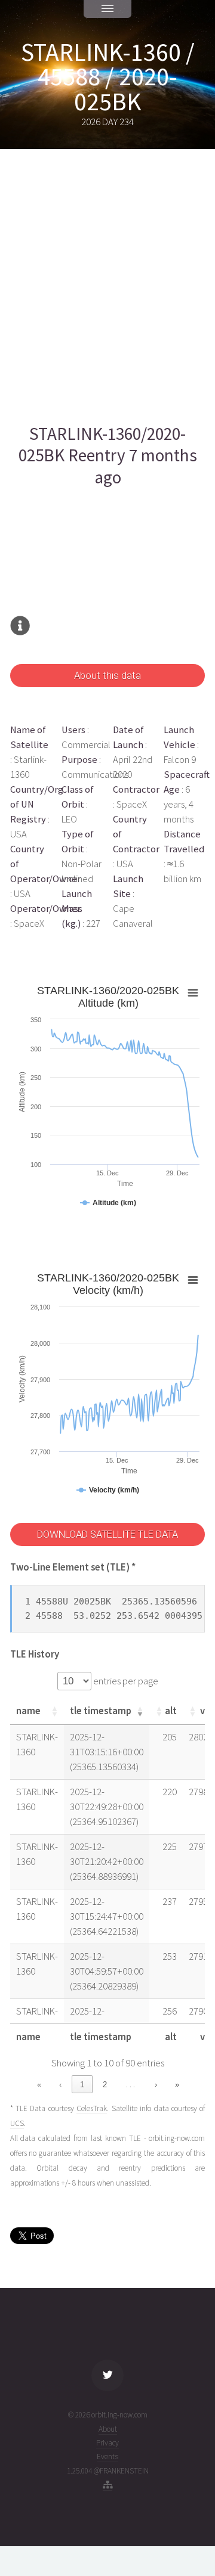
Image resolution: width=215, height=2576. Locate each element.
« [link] (39, 2085)
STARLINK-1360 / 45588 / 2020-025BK (108, 77)
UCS (17, 2123)
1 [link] (82, 2085)
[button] (54, 1711)
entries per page (125, 1681)
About (108, 2429)
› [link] (156, 2085)
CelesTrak (92, 2108)
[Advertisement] (107, 286)
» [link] (177, 2085)
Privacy (107, 2443)
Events (107, 2456)
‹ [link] (60, 2085)
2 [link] (105, 2085)
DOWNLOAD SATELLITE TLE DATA (107, 1534)
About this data (107, 676)
